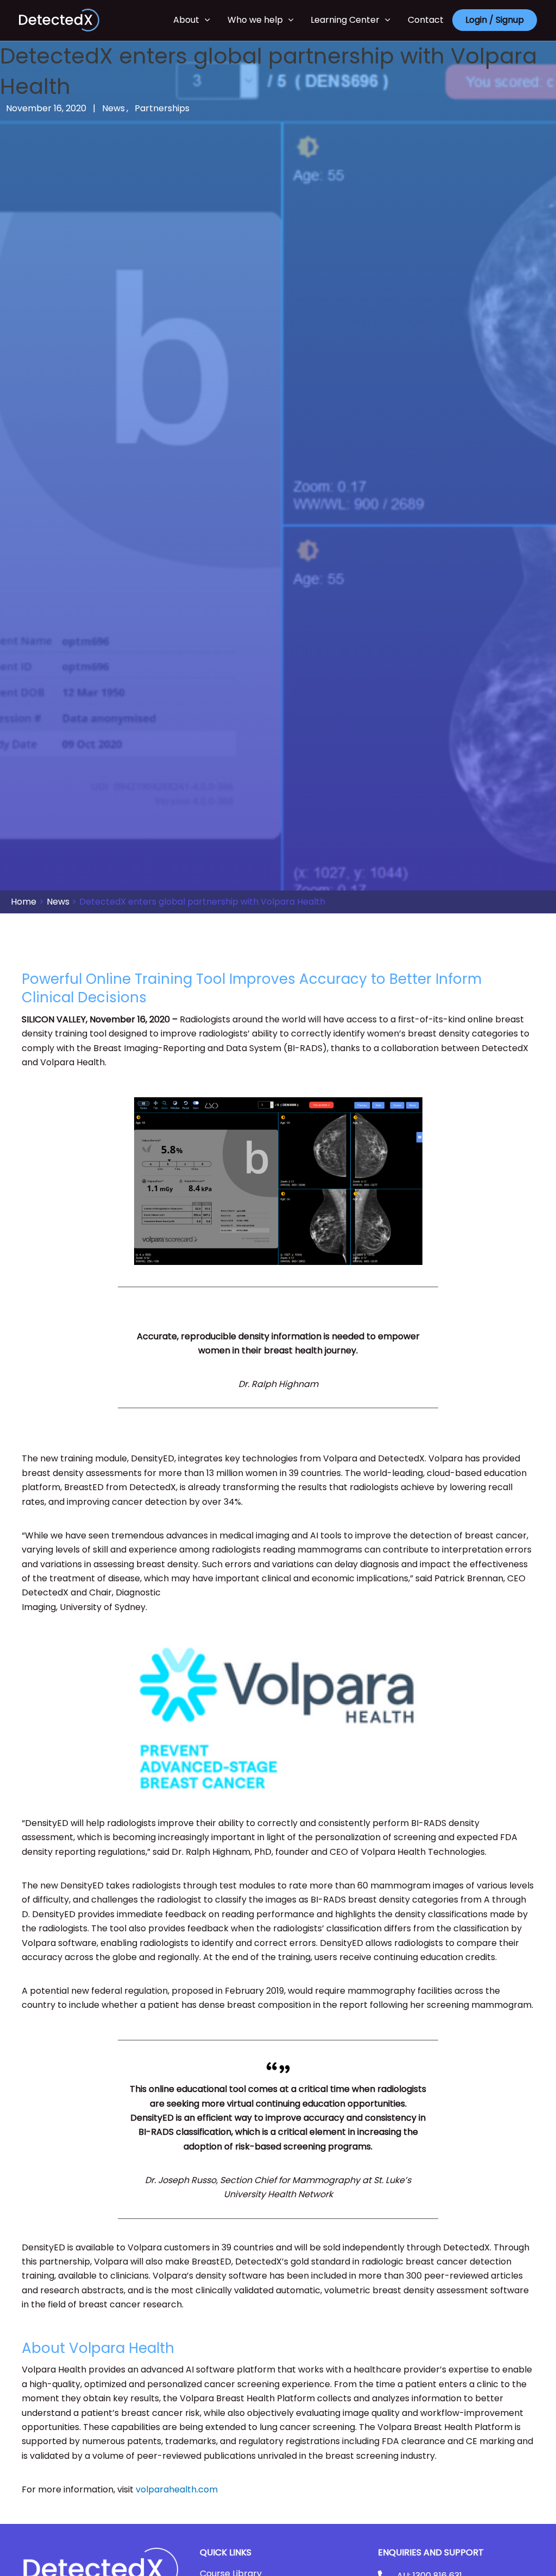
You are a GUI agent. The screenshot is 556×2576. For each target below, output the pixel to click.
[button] (205, 20)
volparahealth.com (177, 2489)
